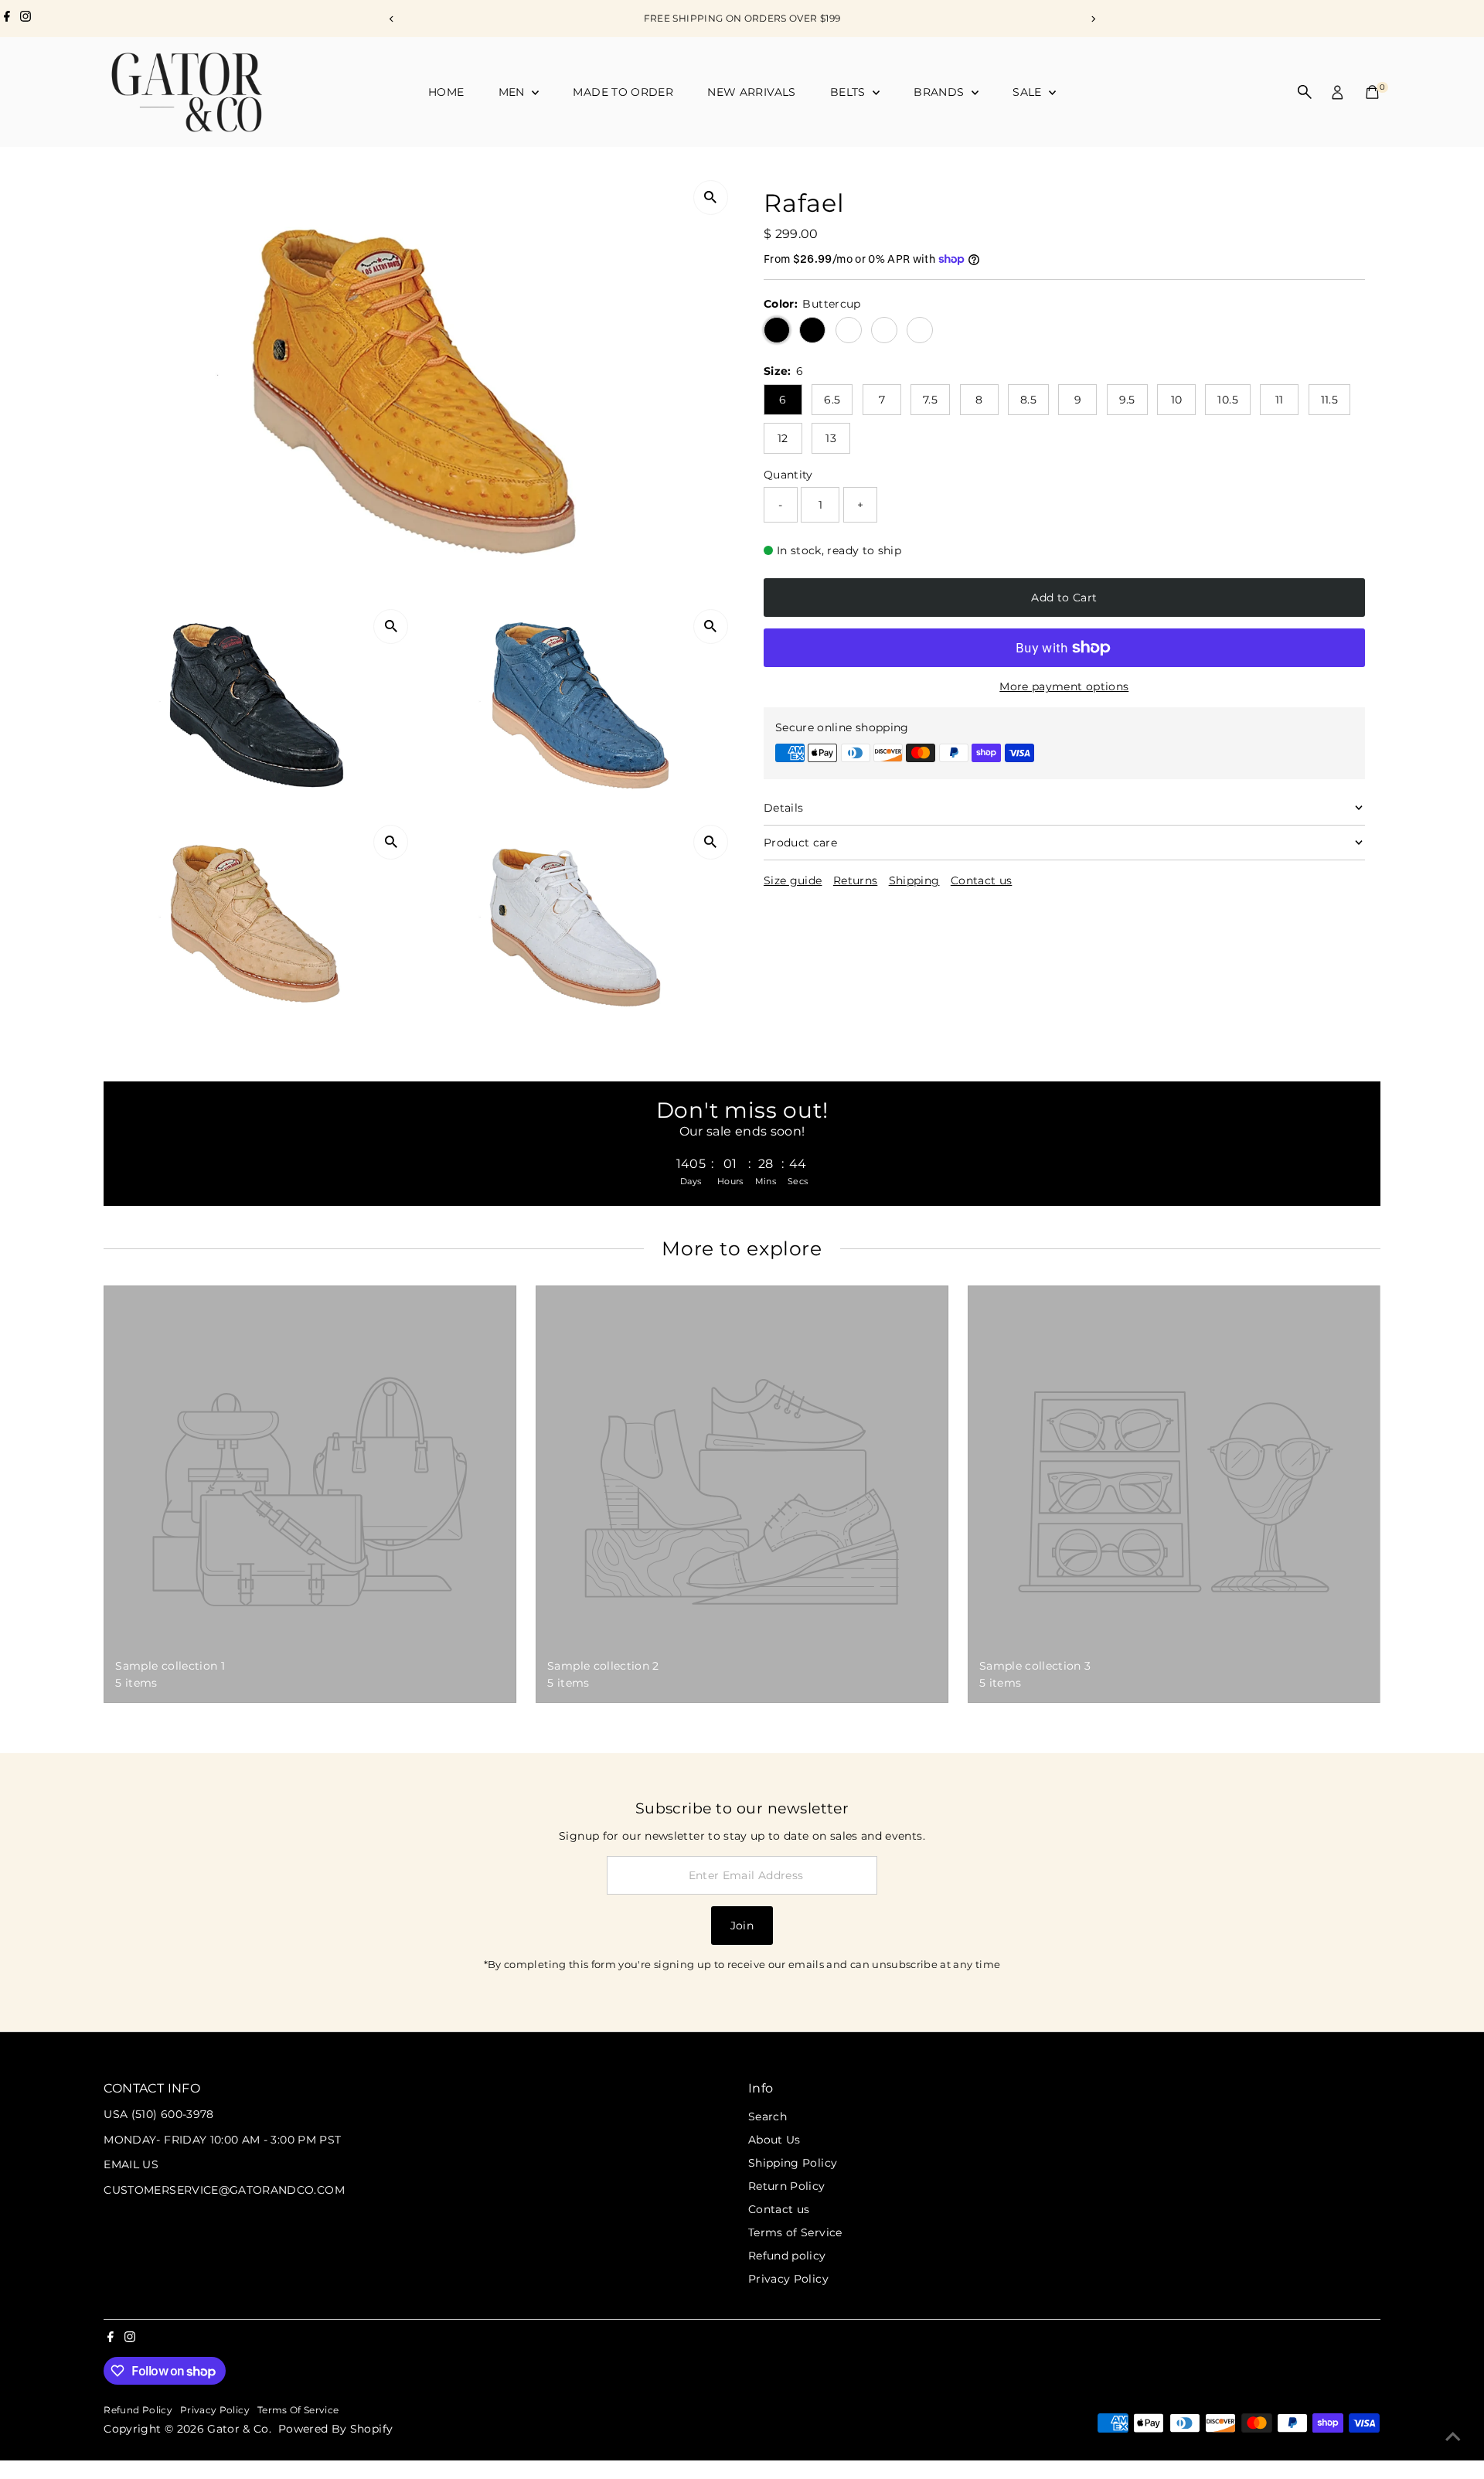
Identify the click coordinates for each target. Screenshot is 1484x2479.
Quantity (788, 474)
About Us (774, 2140)
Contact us (982, 880)
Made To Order (623, 92)
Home (446, 92)
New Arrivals (751, 92)
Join (742, 1926)
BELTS (849, 92)
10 (1177, 400)
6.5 (832, 400)
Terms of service (298, 2410)
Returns (855, 880)
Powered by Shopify (335, 2429)
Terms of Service (795, 2232)
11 (1280, 400)
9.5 (1127, 400)
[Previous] (391, 19)
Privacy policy (215, 2410)
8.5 (1028, 400)
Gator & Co (238, 2429)
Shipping (914, 880)
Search (768, 2116)
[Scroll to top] (1453, 2436)
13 (831, 438)
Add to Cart (1064, 598)
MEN (513, 92)
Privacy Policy (788, 2279)
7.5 (930, 400)
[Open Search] (1305, 92)
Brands (940, 92)
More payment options (1064, 686)
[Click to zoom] (711, 198)
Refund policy (787, 2256)
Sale (1029, 92)
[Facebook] (7, 19)
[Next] (1093, 19)
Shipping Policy (793, 2163)
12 (783, 438)
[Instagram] (26, 19)
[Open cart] (1372, 92)
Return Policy (787, 2186)
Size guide (793, 880)
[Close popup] (1450, 1902)
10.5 (1227, 400)
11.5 (1329, 400)
